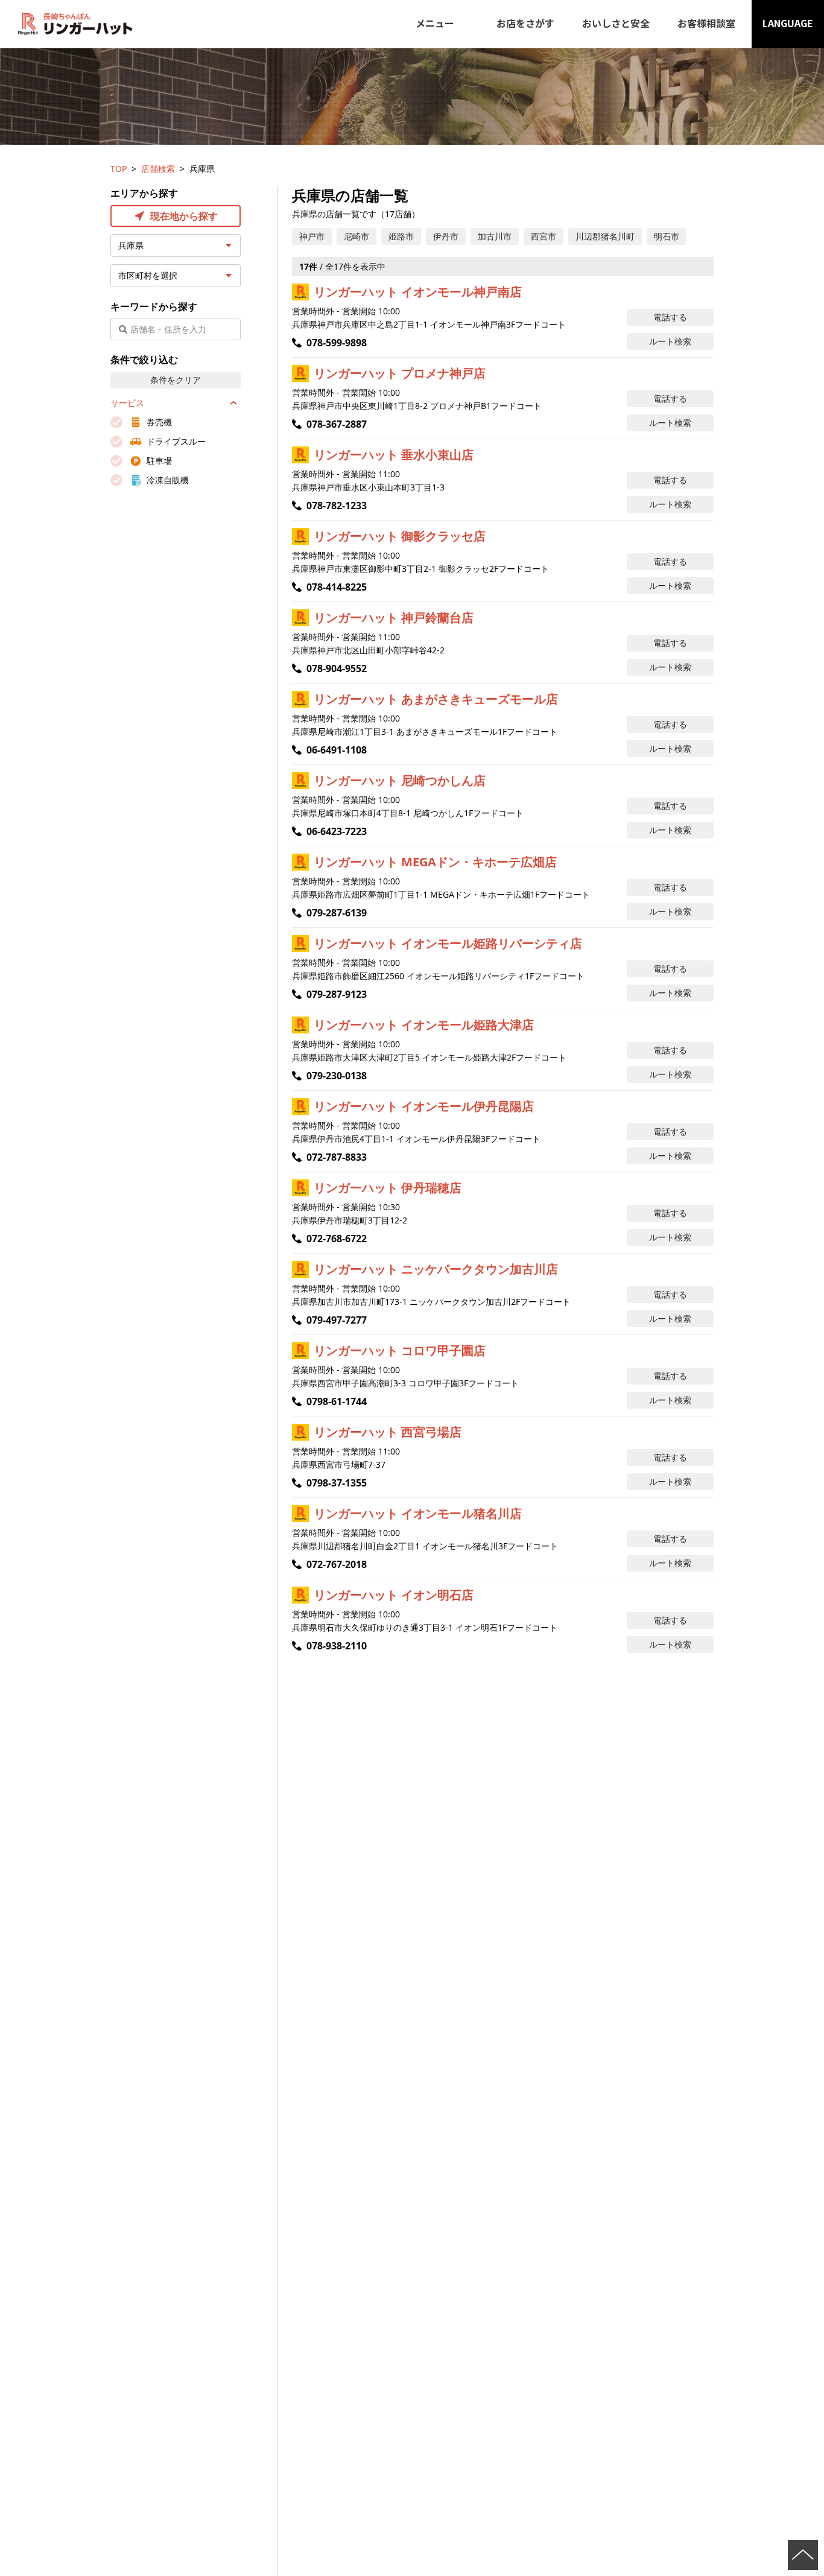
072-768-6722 (337, 1239)
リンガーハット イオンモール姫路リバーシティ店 (448, 943)
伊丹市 (446, 236)
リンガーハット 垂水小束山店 (394, 455)
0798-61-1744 (337, 1401)
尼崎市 (357, 236)
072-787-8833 (337, 1157)
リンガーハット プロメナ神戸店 (400, 373)
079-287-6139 (337, 913)
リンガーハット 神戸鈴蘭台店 (394, 617)
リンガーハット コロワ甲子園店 (400, 1350)
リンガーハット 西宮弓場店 (388, 1432)
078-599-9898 (337, 343)
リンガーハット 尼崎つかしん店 (400, 780)
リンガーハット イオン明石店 (394, 1595)
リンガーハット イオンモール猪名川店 (418, 1513)
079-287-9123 (337, 994)
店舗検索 (158, 169)
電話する (670, 317)
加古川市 (495, 236)
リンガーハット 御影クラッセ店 (400, 536)
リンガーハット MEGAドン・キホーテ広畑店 (435, 862)
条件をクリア (176, 380)
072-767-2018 (337, 1564)
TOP (119, 169)
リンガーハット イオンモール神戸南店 (418, 292)
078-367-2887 (337, 424)
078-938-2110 (337, 1646)
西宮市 (544, 236)
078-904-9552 (337, 668)
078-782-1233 (337, 506)
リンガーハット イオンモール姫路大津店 (424, 1025)
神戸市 (312, 236)
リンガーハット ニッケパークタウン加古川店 (436, 1269)
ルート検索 (670, 341)
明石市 (667, 236)
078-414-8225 (337, 587)
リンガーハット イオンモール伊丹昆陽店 (424, 1106)
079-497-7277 (337, 1320)
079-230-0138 (337, 1076)
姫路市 (401, 236)
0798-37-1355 (337, 1483)
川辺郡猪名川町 (605, 236)
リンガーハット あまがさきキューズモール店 (436, 699)
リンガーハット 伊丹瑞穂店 (388, 1188)
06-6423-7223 (337, 831)
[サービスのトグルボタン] (233, 403)
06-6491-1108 (337, 750)
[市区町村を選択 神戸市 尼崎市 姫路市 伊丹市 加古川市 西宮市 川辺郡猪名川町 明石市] (176, 276)
